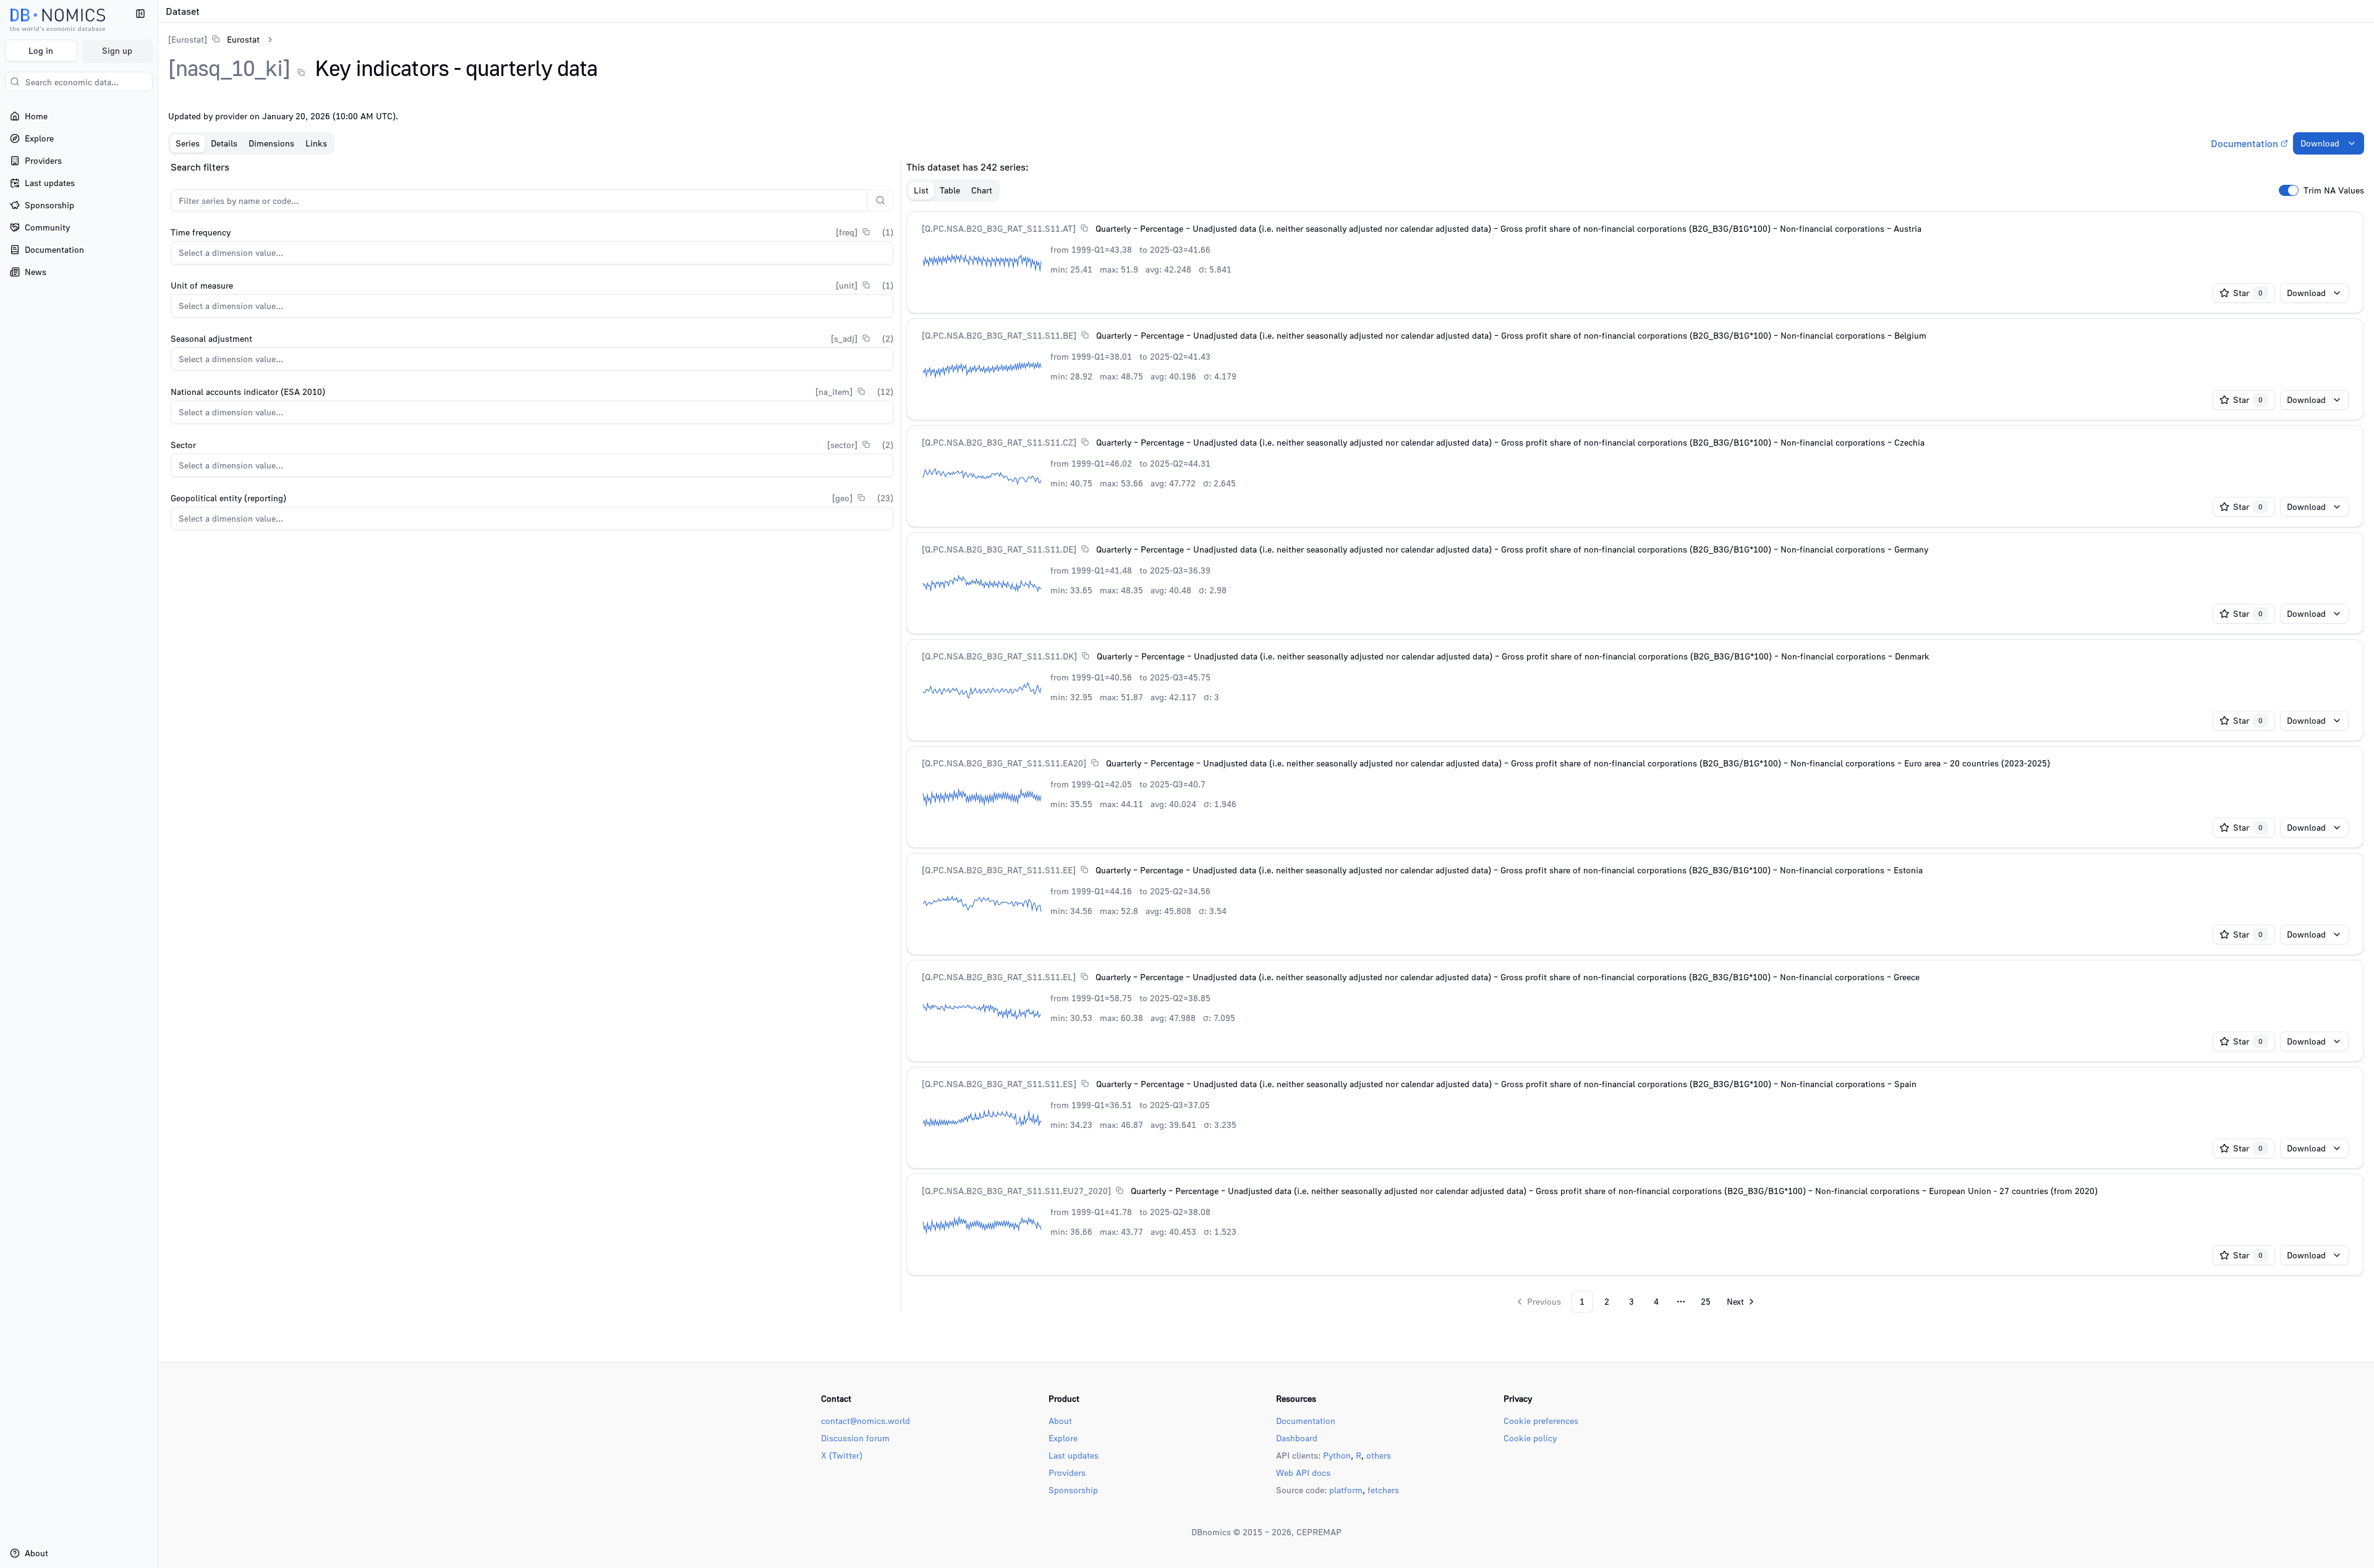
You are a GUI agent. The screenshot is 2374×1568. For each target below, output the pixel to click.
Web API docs (1303, 1473)
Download (2320, 143)
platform (1346, 1490)
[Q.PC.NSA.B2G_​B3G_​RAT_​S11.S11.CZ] (999, 442)
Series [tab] (188, 143)
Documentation (2244, 143)
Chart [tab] (982, 190)
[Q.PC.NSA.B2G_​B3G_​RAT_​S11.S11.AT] (999, 228)
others (1379, 1455)
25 (1706, 1301)
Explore (1063, 1438)
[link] (214, 39)
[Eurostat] (188, 39)
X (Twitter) (842, 1455)
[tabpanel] (1266, 736)
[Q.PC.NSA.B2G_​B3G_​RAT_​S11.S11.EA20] (1004, 763)
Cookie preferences (1541, 1421)
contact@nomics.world (866, 1421)
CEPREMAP (1319, 1532)
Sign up (117, 50)
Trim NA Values (2334, 190)
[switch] (2289, 190)
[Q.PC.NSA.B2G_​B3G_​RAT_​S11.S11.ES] (999, 1084)
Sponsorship (1073, 1490)
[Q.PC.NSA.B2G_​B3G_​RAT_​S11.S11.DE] (999, 549)
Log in (41, 50)
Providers (1067, 1473)
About (1060, 1421)
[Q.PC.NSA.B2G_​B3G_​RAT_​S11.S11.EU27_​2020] (1016, 1191)
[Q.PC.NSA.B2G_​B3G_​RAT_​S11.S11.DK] (999, 656)
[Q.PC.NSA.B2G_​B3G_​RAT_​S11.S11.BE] (999, 335)
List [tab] (921, 190)
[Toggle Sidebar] (158, 784)
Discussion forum (855, 1438)
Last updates (1074, 1455)
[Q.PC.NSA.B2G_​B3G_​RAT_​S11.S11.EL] (999, 977)
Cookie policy (1530, 1438)
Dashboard (1297, 1438)
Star (2248, 293)
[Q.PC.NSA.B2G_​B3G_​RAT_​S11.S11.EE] (999, 870)
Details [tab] (224, 143)
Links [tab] (316, 143)
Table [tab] (950, 190)
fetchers (1383, 1490)
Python (1337, 1455)
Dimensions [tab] (271, 143)
